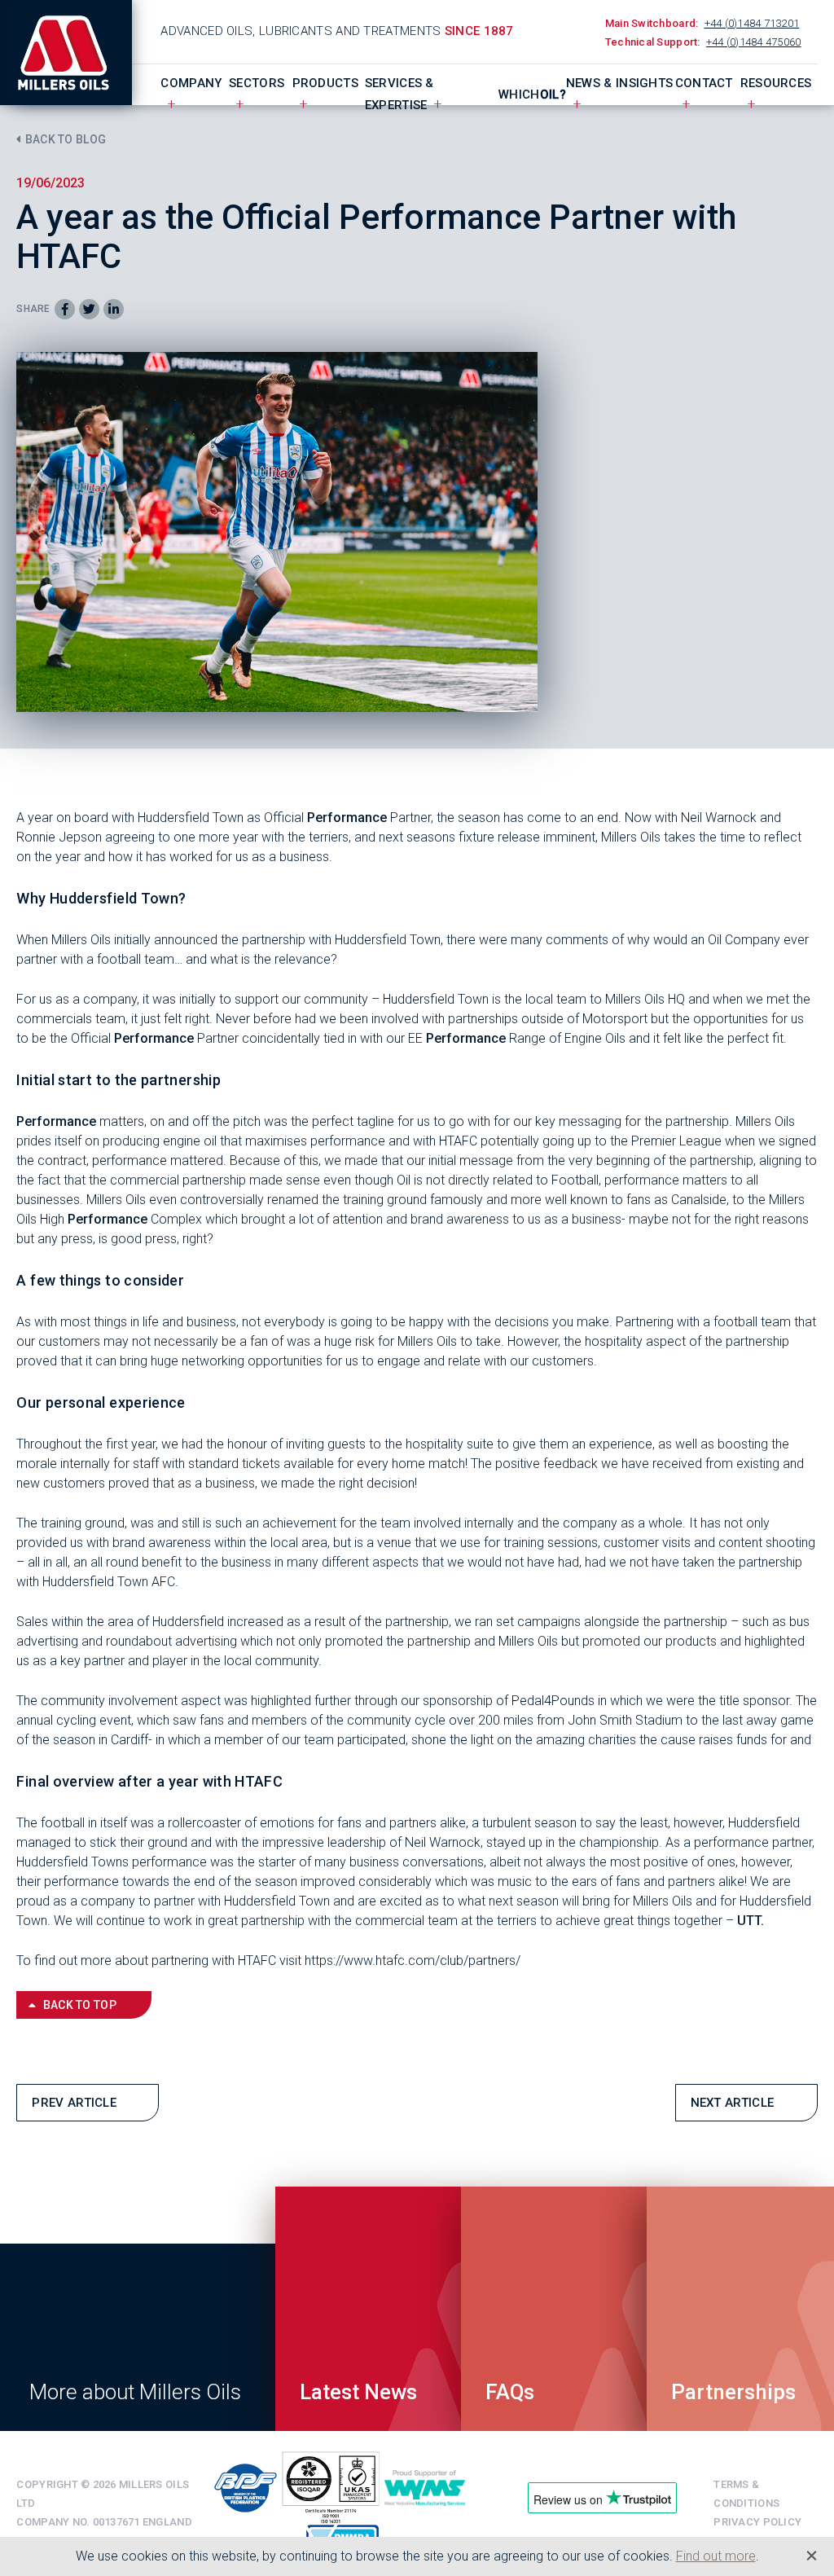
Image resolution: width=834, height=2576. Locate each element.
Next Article (733, 2103)
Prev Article (74, 2103)
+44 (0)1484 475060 (754, 42)
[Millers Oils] (74, 53)
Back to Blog (66, 139)
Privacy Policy (757, 2522)
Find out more (716, 2556)
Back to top (80, 2005)
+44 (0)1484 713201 (752, 23)
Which (532, 95)
